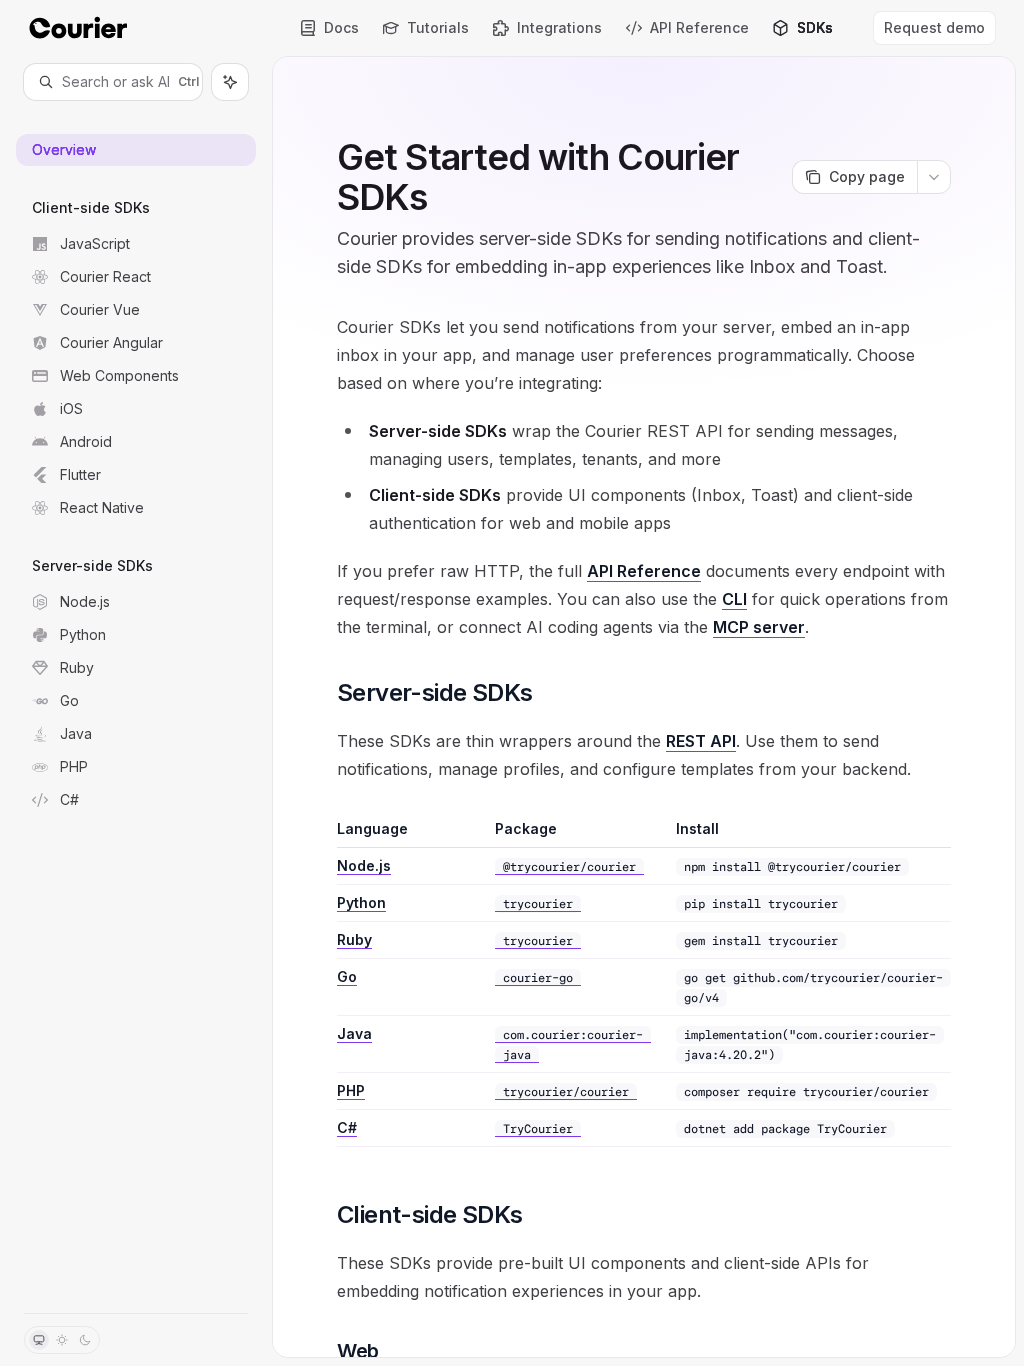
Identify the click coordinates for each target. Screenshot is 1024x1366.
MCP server (759, 627)
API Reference (699, 27)
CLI (734, 599)
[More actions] (934, 177)
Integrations (559, 27)
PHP (351, 1090)
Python (361, 902)
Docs (341, 27)
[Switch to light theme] (62, 1340)
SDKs (815, 27)
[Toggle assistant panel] (230, 82)
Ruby (354, 939)
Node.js (364, 865)
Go (347, 976)
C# (347, 1127)
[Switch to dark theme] (85, 1340)
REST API (701, 741)
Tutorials (438, 27)
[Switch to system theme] (39, 1340)
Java (354, 1033)
